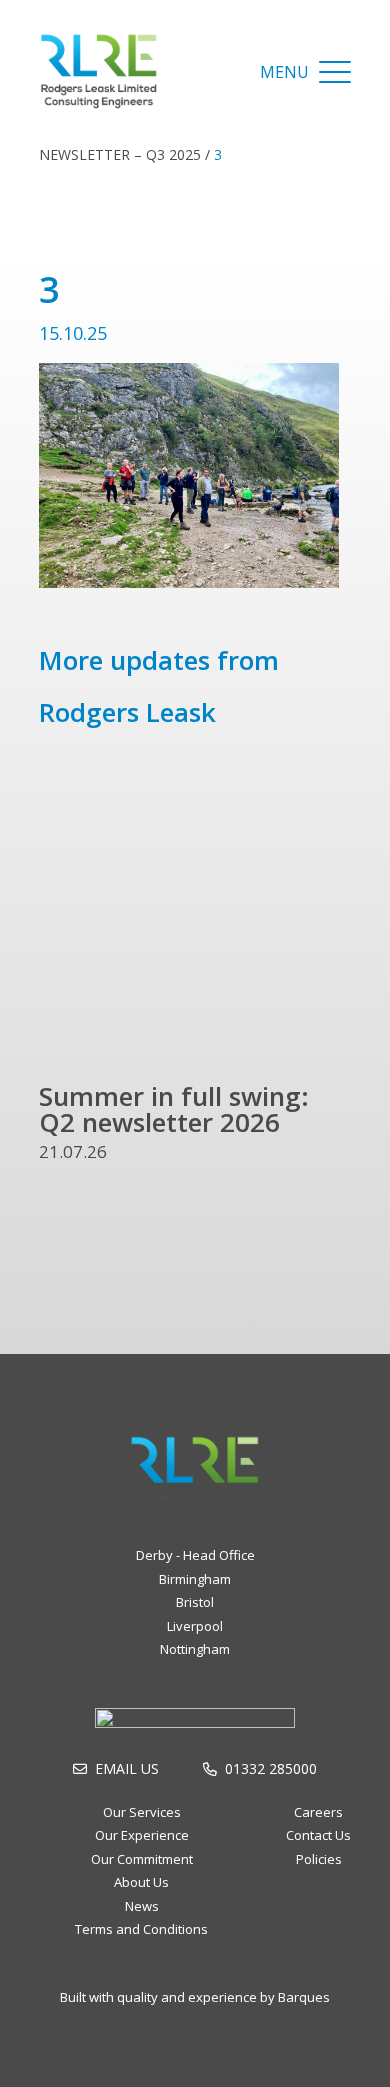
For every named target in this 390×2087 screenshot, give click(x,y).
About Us (141, 1882)
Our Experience (142, 1835)
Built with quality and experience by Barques (195, 1997)
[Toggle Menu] (335, 71)
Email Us (127, 1768)
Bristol (195, 1602)
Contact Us (318, 1835)
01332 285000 (271, 1768)
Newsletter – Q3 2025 (120, 154)
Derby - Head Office (195, 1555)
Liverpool (195, 1626)
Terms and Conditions (141, 1929)
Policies (319, 1859)
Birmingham (195, 1579)
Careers (318, 1812)
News (142, 1906)
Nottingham (195, 1649)
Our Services (142, 1812)
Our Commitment (142, 1859)
